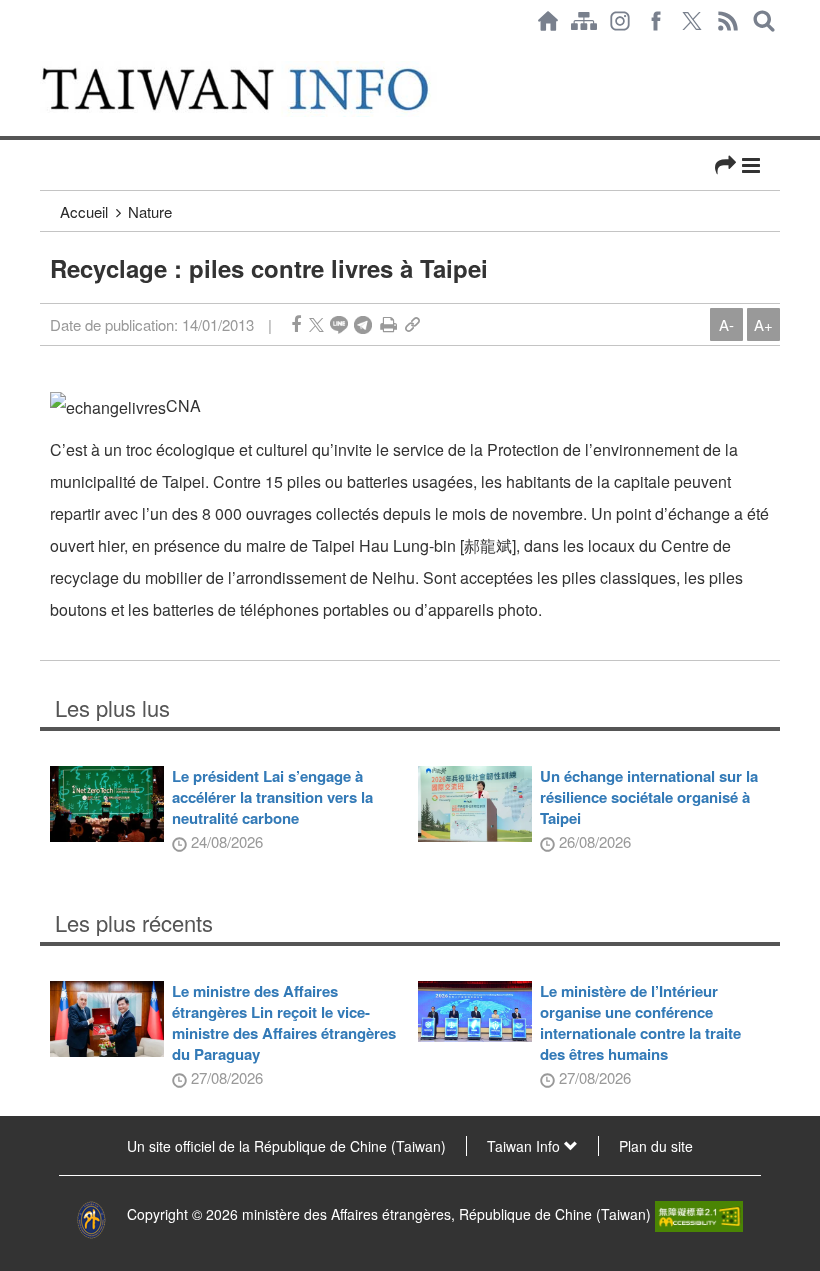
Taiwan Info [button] (525, 1146)
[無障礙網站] (699, 1214)
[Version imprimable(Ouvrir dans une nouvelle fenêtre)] (388, 324)
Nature (150, 211)
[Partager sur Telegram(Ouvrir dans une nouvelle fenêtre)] (363, 324)
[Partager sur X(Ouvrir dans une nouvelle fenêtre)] (316, 324)
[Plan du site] (584, 21)
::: (46, 52)
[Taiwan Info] (258, 89)
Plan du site (656, 1146)
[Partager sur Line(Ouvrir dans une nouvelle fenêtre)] (339, 324)
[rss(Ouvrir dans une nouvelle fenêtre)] (728, 21)
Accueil (84, 211)
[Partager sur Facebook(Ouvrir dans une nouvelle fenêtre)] (296, 324)
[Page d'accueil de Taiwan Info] (548, 21)
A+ (763, 324)
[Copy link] (412, 324)
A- (726, 324)
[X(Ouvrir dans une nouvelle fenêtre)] (692, 21)
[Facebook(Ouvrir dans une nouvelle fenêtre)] (656, 21)
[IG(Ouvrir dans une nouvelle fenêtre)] (620, 21)
